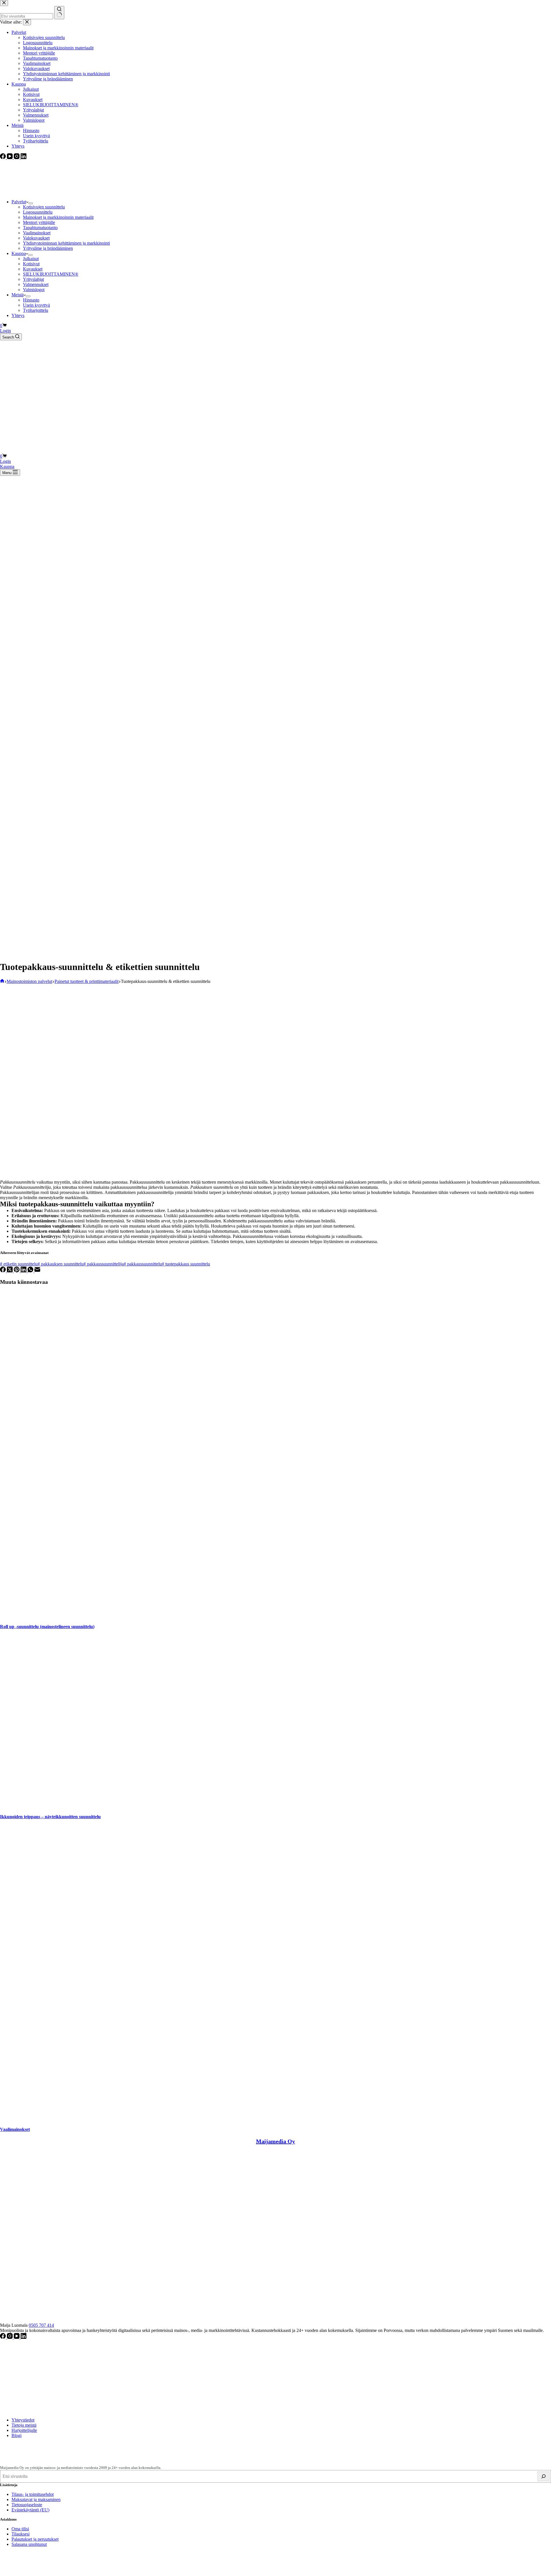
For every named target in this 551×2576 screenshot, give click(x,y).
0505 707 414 (41, 2325)
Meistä (18, 295)
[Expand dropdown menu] (31, 203)
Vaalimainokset (37, 233)
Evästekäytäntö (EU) (30, 2510)
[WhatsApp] (31, 1271)
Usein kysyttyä (36, 305)
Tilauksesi (21, 2534)
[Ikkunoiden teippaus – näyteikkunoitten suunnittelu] (129, 1805)
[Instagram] (10, 2337)
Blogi (17, 2435)
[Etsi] (544, 2476)
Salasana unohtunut (29, 2544)
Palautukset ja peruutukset (35, 2539)
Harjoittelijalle (24, 2430)
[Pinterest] (17, 1271)
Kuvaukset (33, 269)
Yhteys (18, 315)
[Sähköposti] (37, 1271)
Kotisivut (31, 264)
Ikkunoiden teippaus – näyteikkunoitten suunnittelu (50, 1817)
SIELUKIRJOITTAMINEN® (51, 274)
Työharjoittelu (36, 310)
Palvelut (19, 202)
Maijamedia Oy (275, 2141)
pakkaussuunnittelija (104, 1264)
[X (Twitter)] (10, 1271)
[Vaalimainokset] (257, 2118)
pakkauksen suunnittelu (61, 1264)
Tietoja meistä (24, 2425)
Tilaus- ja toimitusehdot (33, 2494)
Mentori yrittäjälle (39, 222)
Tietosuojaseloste (27, 2505)
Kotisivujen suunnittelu (44, 207)
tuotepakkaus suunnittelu (186, 1264)
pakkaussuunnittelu (143, 1264)
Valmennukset (36, 284)
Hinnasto (31, 300)
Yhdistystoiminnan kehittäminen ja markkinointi (66, 243)
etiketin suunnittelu (19, 1264)
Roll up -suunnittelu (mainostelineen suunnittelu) (47, 1627)
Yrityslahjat (33, 279)
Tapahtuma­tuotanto (40, 228)
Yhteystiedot (23, 2420)
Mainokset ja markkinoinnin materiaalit (58, 217)
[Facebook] (3, 1271)
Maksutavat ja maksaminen (36, 2499)
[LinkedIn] (24, 1271)
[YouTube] (17, 2337)
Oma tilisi (20, 2529)
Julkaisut (31, 259)
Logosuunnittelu (38, 212)
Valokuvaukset (36, 238)
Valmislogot (34, 290)
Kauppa (19, 253)
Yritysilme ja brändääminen (48, 248)
